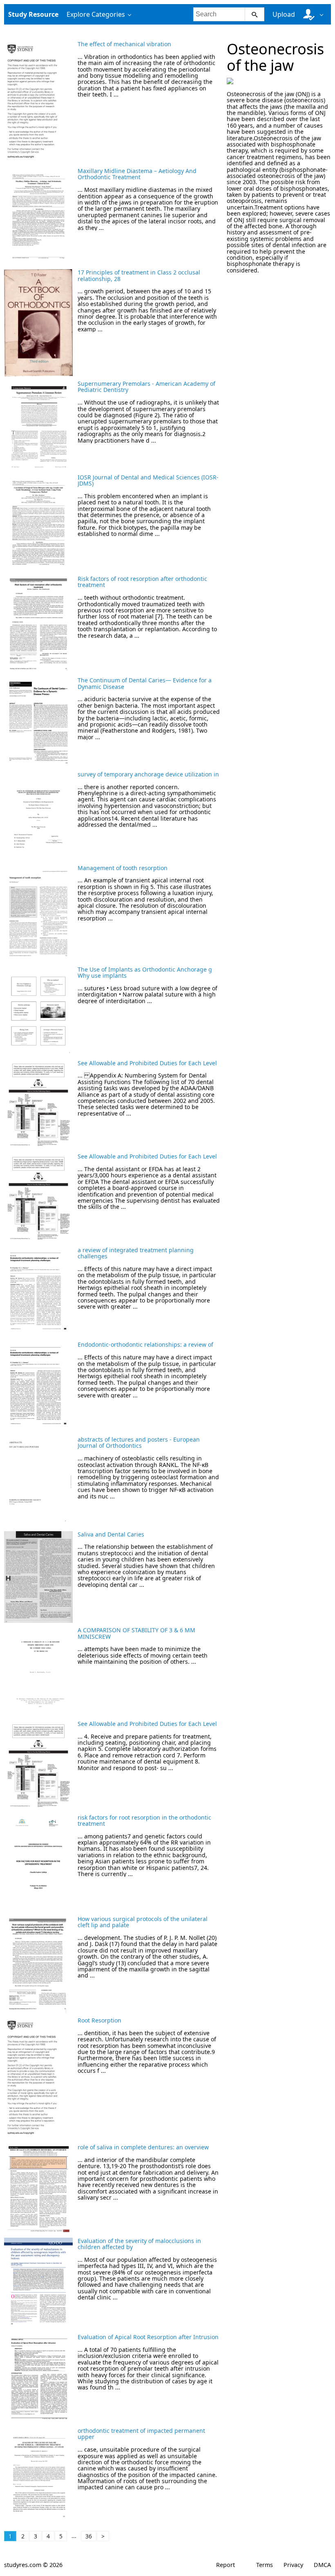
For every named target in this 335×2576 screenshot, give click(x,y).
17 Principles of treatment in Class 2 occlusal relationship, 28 (139, 275)
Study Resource (33, 14)
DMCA (322, 2565)
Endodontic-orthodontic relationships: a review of (145, 1344)
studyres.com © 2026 (33, 2565)
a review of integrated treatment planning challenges (136, 1253)
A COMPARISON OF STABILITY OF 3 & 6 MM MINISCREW (136, 1633)
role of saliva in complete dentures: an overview (143, 2147)
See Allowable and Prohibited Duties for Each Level (147, 1063)
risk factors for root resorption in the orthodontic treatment (144, 1820)
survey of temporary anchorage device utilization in (148, 774)
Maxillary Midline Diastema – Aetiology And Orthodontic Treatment (137, 174)
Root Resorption (99, 2020)
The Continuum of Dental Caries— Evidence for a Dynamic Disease (145, 683)
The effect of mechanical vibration (124, 44)
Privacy (293, 2565)
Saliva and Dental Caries (111, 1534)
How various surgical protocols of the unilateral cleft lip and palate (143, 1922)
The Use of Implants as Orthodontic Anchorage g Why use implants (145, 972)
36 (89, 2536)
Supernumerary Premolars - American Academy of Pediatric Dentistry (146, 387)
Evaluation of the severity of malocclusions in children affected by (139, 2244)
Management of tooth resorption (123, 868)
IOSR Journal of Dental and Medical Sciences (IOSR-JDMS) (148, 480)
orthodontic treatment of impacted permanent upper (141, 2434)
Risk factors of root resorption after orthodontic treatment (142, 582)
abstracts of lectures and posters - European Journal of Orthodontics (139, 1442)
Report (226, 2565)
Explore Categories (96, 14)
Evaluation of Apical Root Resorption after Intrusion (148, 2337)
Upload (284, 14)
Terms (265, 2565)
